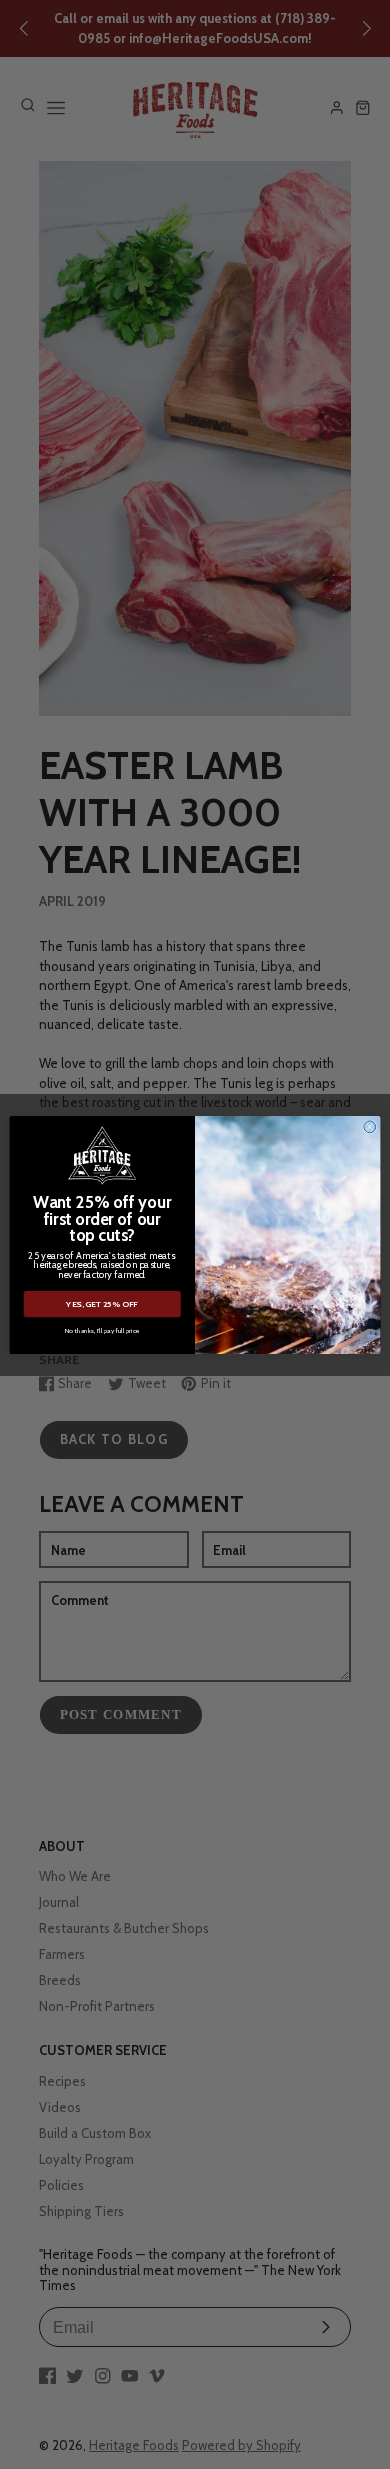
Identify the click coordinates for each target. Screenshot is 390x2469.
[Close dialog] (370, 1126)
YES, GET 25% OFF (102, 1304)
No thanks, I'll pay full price (102, 1329)
